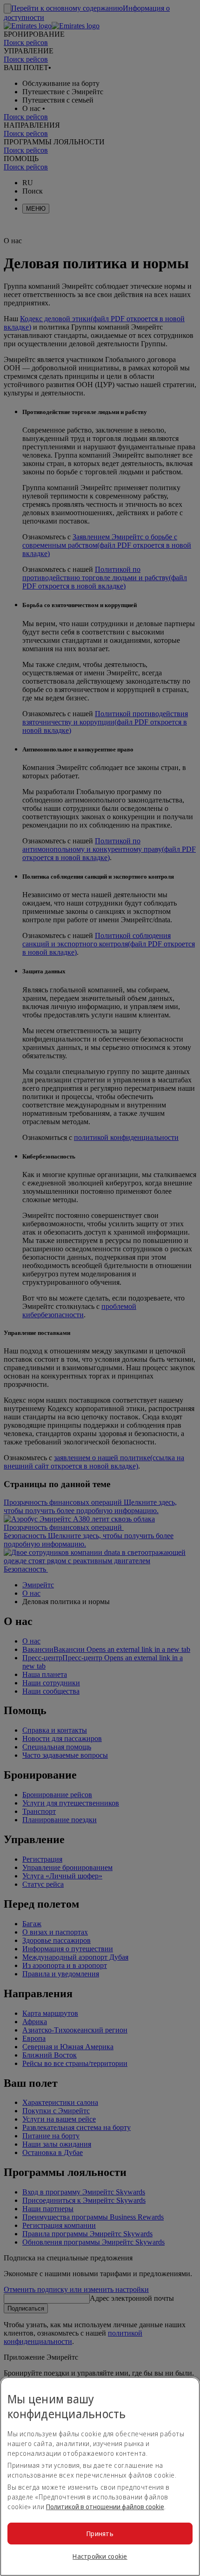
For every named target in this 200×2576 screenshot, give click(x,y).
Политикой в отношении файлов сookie (105, 2507)
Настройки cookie (100, 2556)
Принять (100, 2534)
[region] (100, 2476)
